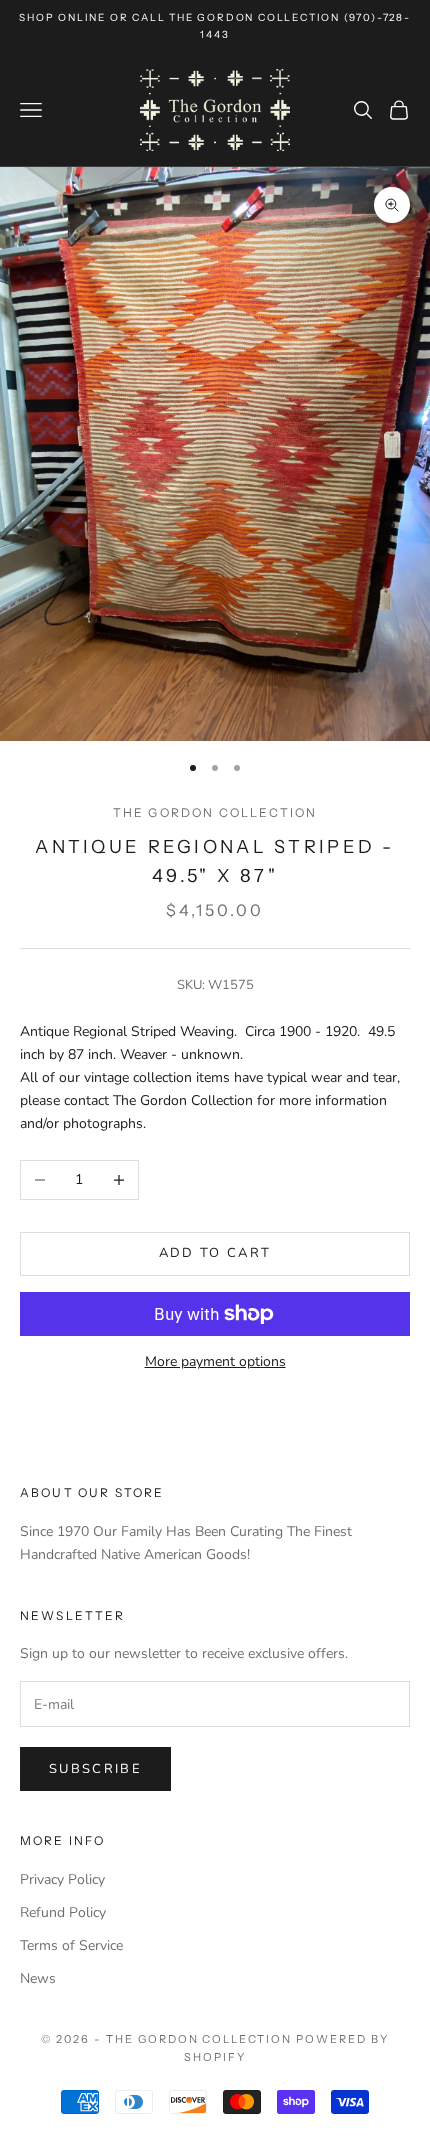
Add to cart (215, 1253)
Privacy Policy (62, 1879)
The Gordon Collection (215, 812)
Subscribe (95, 1769)
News (38, 1978)
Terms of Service (71, 1945)
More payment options (215, 1361)
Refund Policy (63, 1912)
